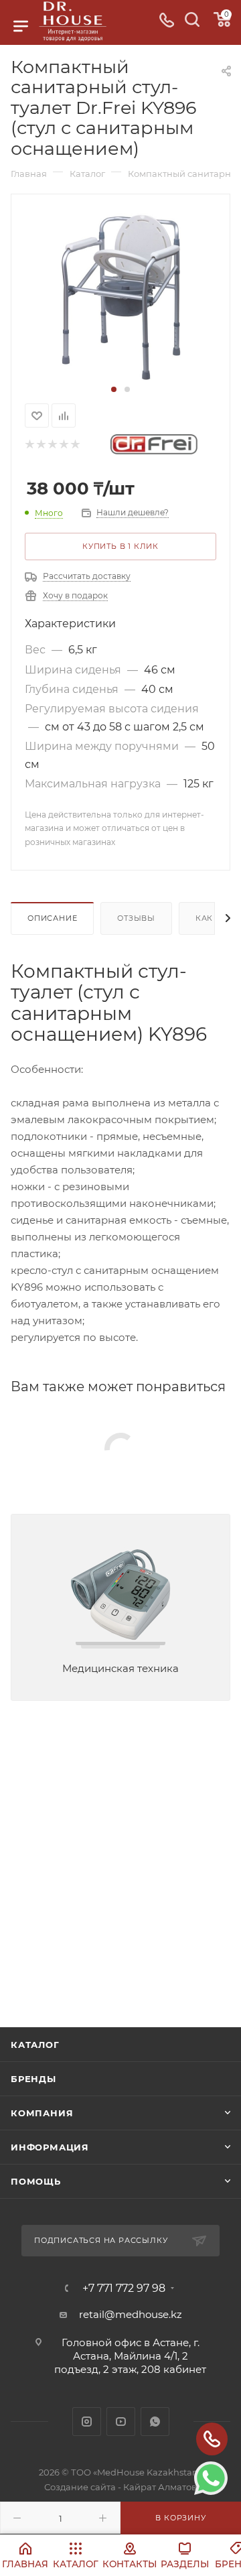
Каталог (35, 2045)
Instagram (87, 2422)
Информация (50, 2147)
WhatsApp (155, 2422)
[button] (114, 389)
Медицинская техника (120, 1668)
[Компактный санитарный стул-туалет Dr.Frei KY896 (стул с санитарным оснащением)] (121, 296)
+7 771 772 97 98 (124, 2289)
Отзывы (136, 918)
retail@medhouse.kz (131, 2314)
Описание (52, 918)
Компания (42, 2113)
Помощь (36, 2181)
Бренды (33, 2079)
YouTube (121, 2422)
